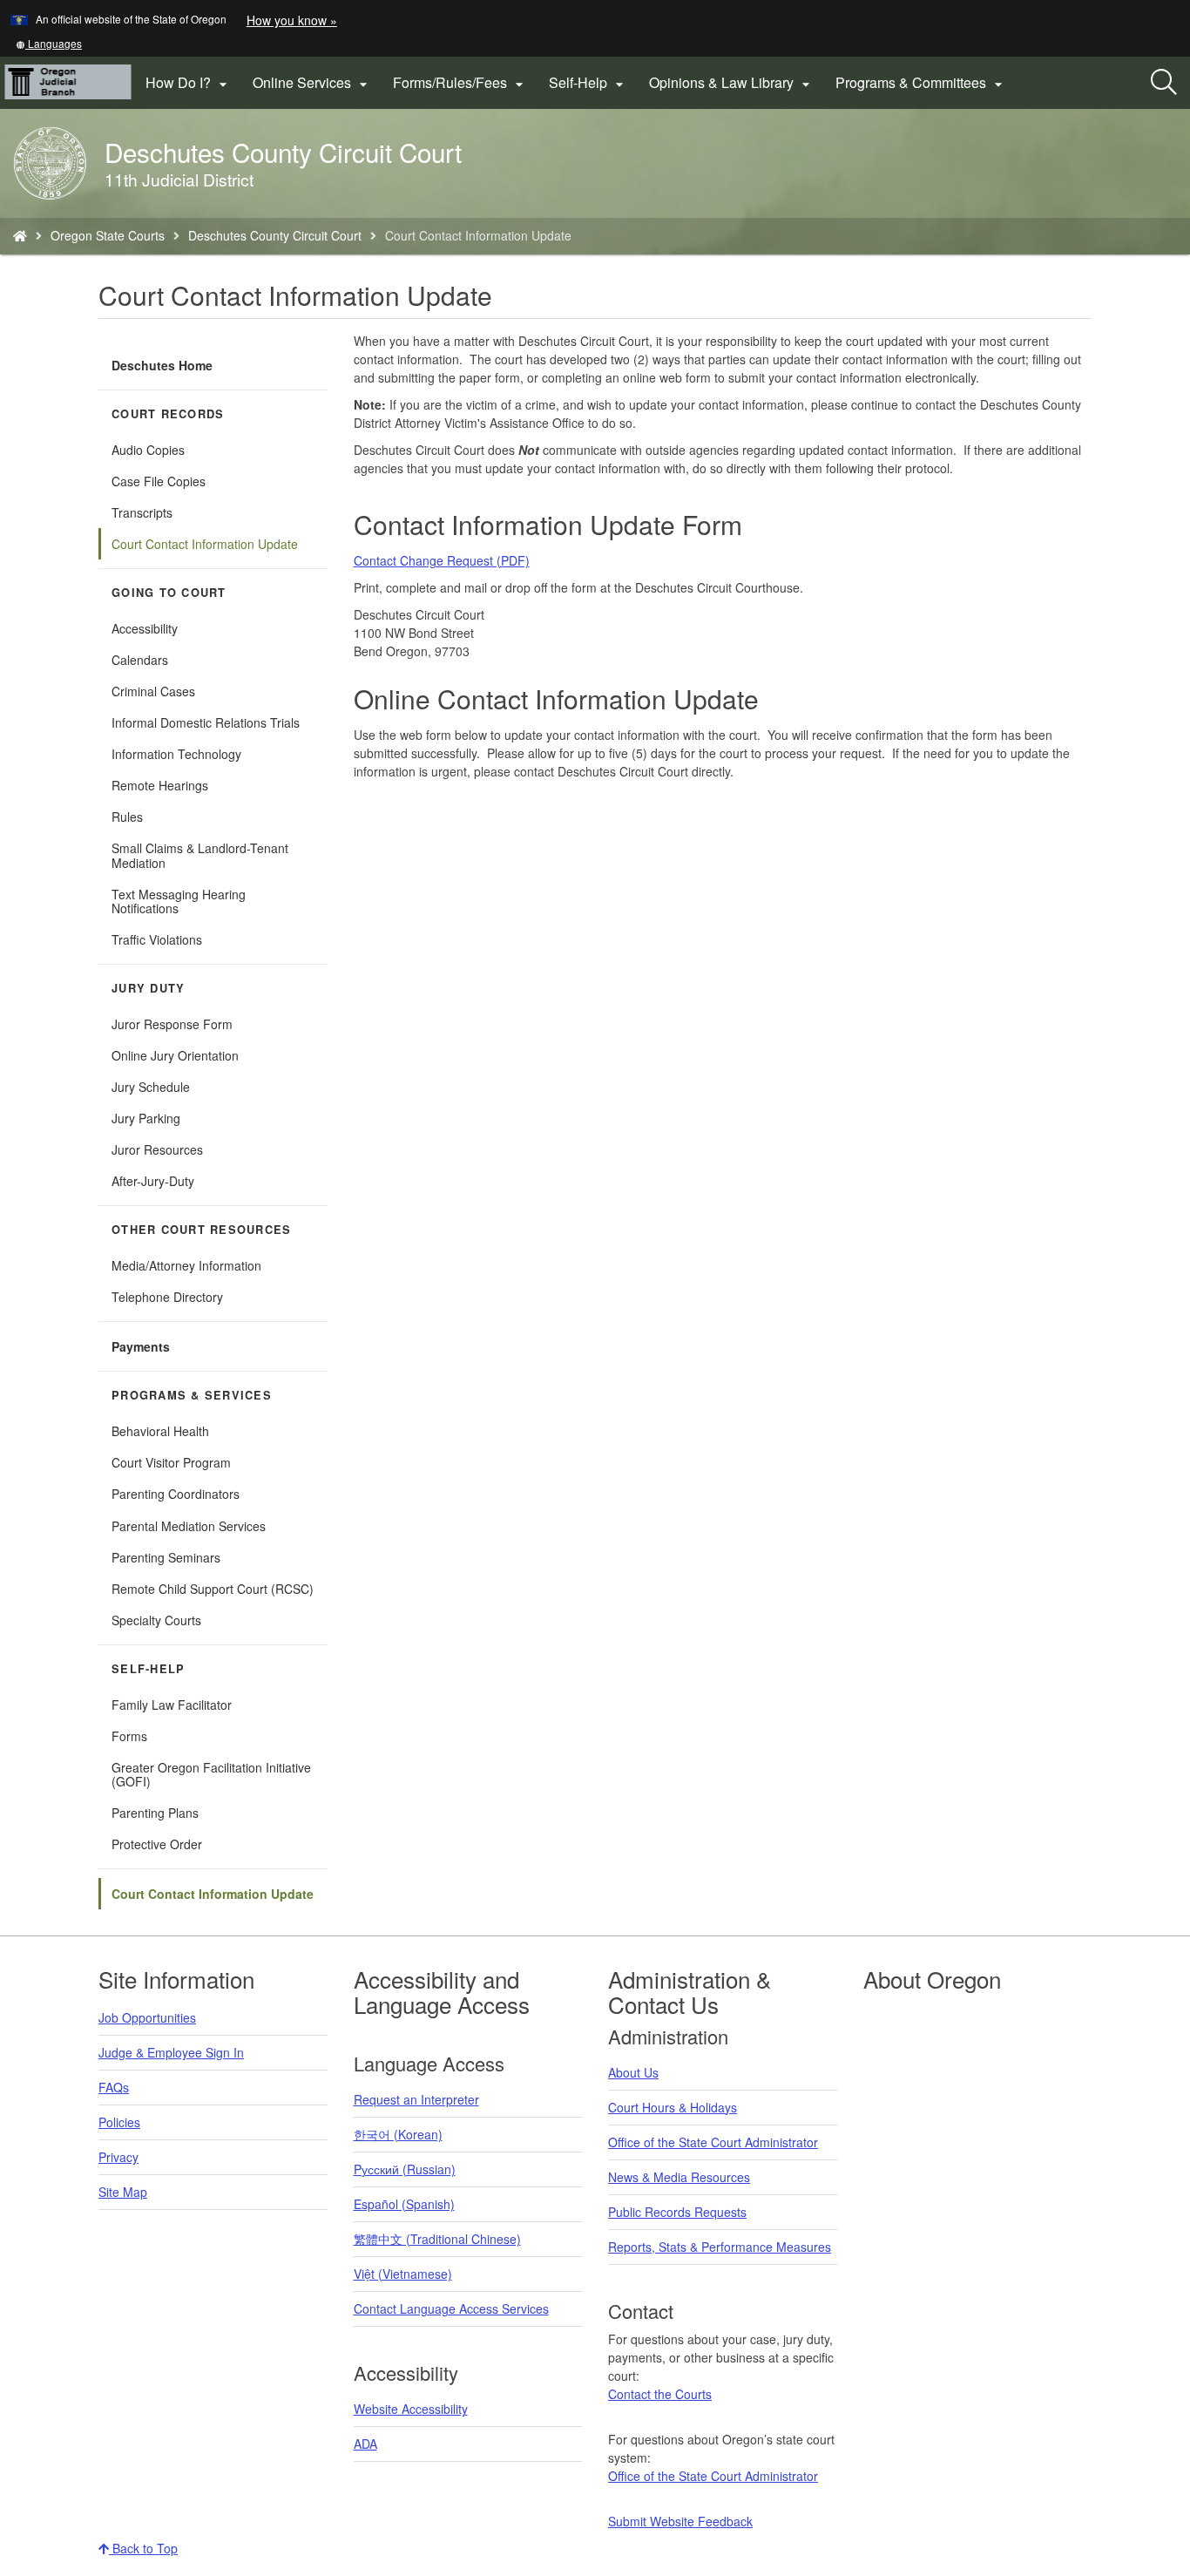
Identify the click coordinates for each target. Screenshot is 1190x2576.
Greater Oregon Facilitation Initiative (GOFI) (211, 1774)
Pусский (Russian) (405, 2169)
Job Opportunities (147, 2017)
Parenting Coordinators (176, 1494)
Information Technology (176, 754)
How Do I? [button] (189, 83)
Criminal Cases (153, 691)
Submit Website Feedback (680, 2521)
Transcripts (142, 512)
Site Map (123, 2192)
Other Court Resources (201, 1230)
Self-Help (148, 1669)
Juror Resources (157, 1149)
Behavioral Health (160, 1431)
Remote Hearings (160, 785)
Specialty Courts (156, 1620)
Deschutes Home (162, 365)
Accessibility (145, 628)
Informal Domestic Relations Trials (206, 722)
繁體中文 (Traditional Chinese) (437, 2239)
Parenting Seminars (166, 1557)
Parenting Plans (155, 1813)
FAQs (114, 2087)
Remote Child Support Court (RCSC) (213, 1589)
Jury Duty (148, 988)
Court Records (168, 414)
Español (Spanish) (404, 2204)
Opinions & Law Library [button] (732, 83)
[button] (49, 43)
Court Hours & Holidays (673, 2107)
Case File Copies (159, 481)
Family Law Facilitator (172, 1705)
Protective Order (157, 1844)
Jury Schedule (151, 1087)
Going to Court (169, 593)
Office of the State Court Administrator (713, 2142)
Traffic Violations (157, 939)
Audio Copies (148, 450)
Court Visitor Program (171, 1462)
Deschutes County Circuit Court (275, 235)
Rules (127, 817)
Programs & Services (192, 1395)
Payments (141, 1346)
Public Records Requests (677, 2212)
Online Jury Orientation (175, 1055)
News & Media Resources (679, 2177)
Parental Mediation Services (189, 1526)
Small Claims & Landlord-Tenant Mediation (200, 855)
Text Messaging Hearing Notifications (179, 901)
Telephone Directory (167, 1297)
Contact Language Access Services (451, 2308)
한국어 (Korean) (398, 2134)
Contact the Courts (660, 2394)
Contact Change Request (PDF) (442, 560)
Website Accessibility (411, 2409)
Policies (119, 2122)
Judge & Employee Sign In (171, 2052)
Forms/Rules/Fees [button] (460, 83)
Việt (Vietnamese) (403, 2274)
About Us (633, 2072)
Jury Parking (168, 1121)
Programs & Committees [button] (921, 83)
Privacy (118, 2157)
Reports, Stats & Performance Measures (720, 2247)
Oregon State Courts (108, 235)
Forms (129, 1736)
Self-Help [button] (588, 83)
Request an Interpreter (416, 2099)
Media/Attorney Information (186, 1265)
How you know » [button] (292, 20)
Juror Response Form (172, 1024)
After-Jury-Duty (153, 1181)
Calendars (140, 660)
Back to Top (143, 2548)
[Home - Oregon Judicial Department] (20, 235)
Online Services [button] (312, 83)
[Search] (1164, 83)
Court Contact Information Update (205, 544)
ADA (365, 2444)
